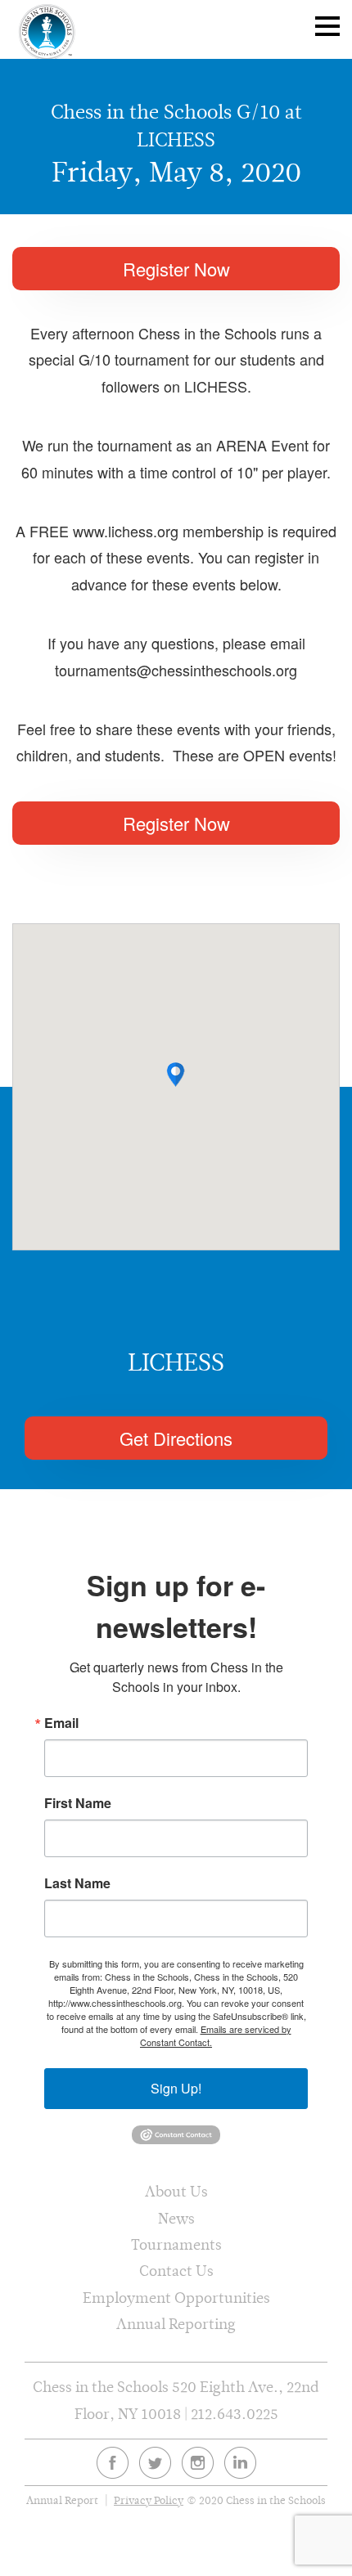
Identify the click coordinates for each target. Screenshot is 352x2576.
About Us (176, 2191)
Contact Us (176, 2271)
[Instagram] (198, 2463)
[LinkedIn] (240, 2463)
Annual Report (62, 2500)
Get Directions (176, 1438)
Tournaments (176, 2244)
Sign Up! (176, 2088)
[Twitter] (155, 2463)
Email (61, 1723)
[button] (176, 1075)
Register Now (176, 269)
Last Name (77, 1883)
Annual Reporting (176, 2324)
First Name (78, 1803)
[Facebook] (113, 2463)
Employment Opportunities (176, 2298)
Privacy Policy (149, 2500)
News (176, 2218)
